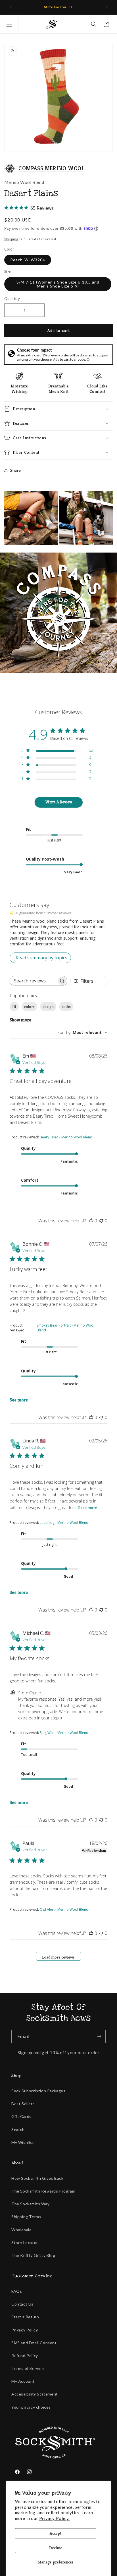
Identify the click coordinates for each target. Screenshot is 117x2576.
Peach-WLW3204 (28, 260)
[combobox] (82, 1032)
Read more (87, 1508)
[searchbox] (33, 981)
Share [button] (15, 470)
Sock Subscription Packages (38, 2091)
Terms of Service (28, 2368)
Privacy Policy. (54, 2518)
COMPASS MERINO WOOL (51, 168)
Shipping (11, 239)
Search (18, 2129)
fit (14, 1007)
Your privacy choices (31, 2407)
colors (29, 1007)
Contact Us (22, 2304)
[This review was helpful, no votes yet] (91, 1221)
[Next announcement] (106, 7)
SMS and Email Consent (34, 2343)
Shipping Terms (26, 2217)
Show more (20, 1020)
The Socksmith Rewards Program (43, 2191)
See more (19, 1400)
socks (66, 1007)
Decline (56, 2548)
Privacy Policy (25, 2330)
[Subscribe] (99, 2036)
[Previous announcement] (11, 7)
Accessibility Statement (35, 2394)
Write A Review (59, 802)
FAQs (17, 2291)
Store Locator (25, 2243)
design (48, 1007)
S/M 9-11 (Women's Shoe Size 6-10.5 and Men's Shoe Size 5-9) (58, 284)
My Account (23, 2381)
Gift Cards (21, 2116)
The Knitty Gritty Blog (33, 2255)
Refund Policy (25, 2356)
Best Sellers (23, 2104)
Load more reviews (58, 1957)
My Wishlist (23, 2142)
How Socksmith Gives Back (37, 2178)
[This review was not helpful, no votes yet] (101, 1221)
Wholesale (21, 2230)
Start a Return (25, 2317)
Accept (56, 2533)
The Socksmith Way (30, 2204)
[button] (9, 24)
